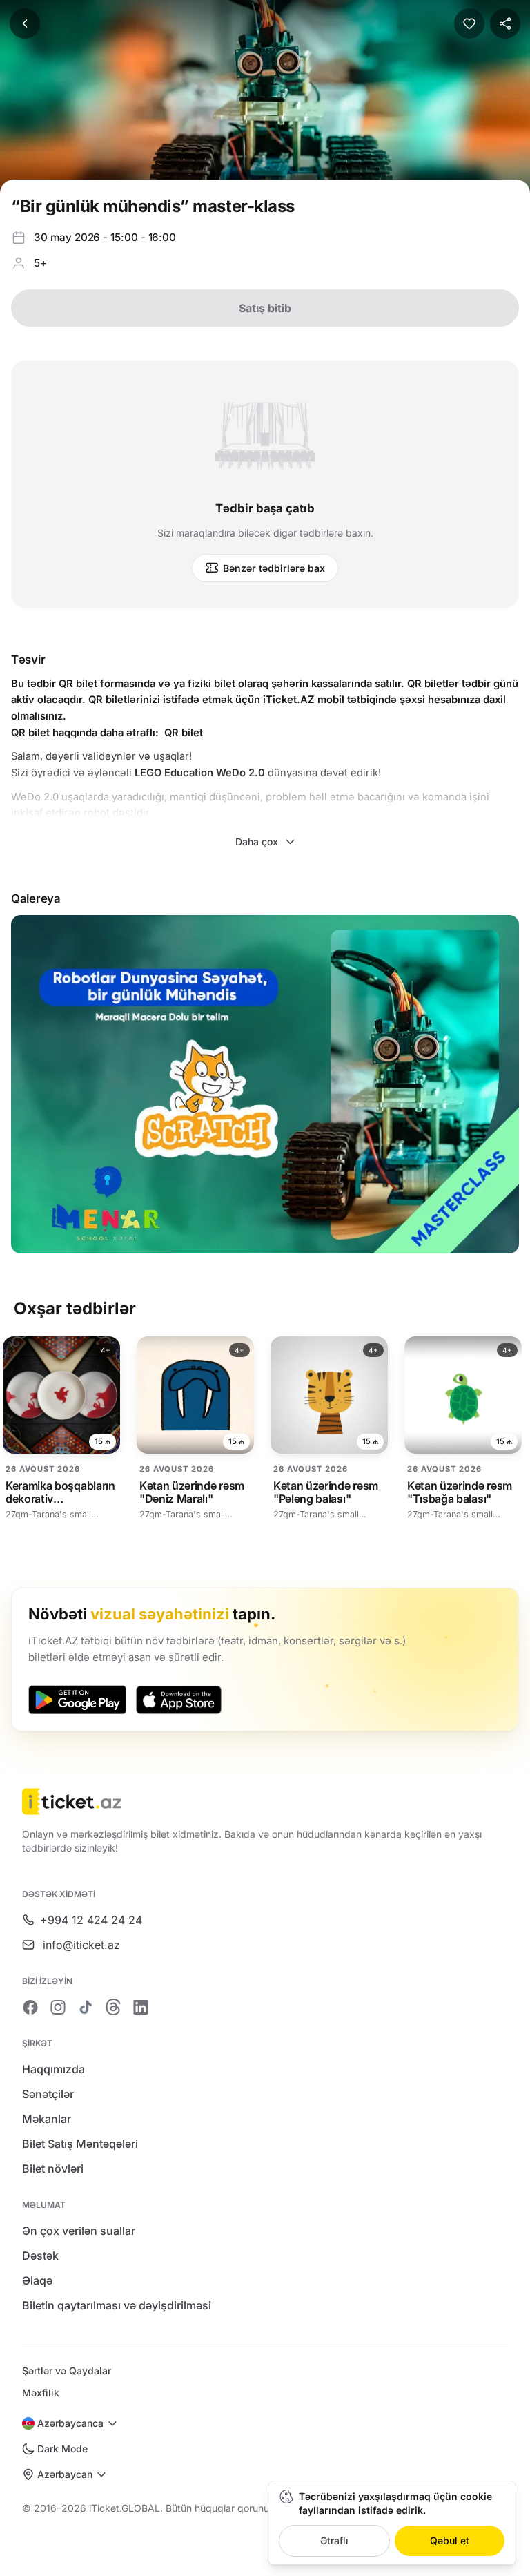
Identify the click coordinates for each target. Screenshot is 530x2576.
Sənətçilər (48, 2094)
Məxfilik (41, 2393)
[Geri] (25, 23)
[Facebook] (30, 2007)
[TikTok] (86, 2007)
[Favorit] (469, 23)
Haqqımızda (53, 2069)
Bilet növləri (53, 2169)
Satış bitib (265, 308)
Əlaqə (37, 2280)
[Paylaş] (505, 23)
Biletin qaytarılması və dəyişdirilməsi (117, 2305)
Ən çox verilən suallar (79, 2231)
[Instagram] (58, 2007)
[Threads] (113, 2007)
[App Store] (179, 1700)
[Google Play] (77, 1700)
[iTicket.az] (265, 1801)
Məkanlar (47, 2119)
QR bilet (184, 733)
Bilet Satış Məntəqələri (80, 2144)
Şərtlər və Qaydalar (67, 2371)
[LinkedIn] (141, 2007)
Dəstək (40, 2256)
